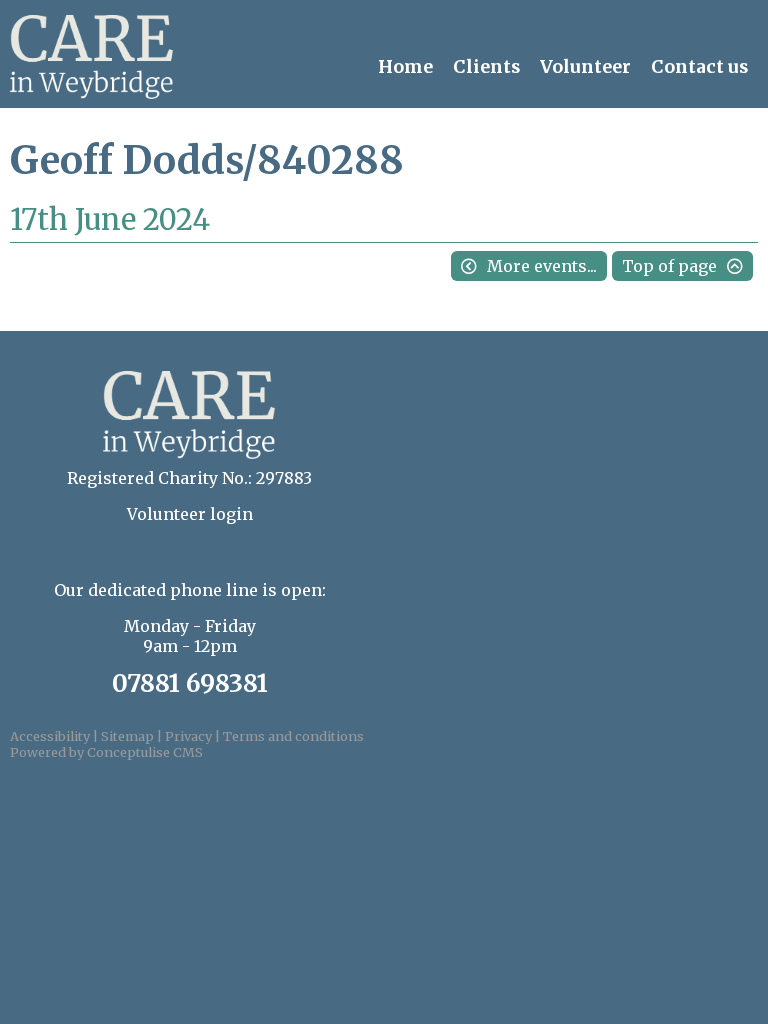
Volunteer (585, 67)
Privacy (188, 736)
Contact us (699, 67)
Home (405, 67)
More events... (542, 266)
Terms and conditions (293, 736)
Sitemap (127, 736)
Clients (486, 67)
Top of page (669, 266)
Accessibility (50, 736)
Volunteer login (190, 514)
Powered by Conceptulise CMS (106, 752)
